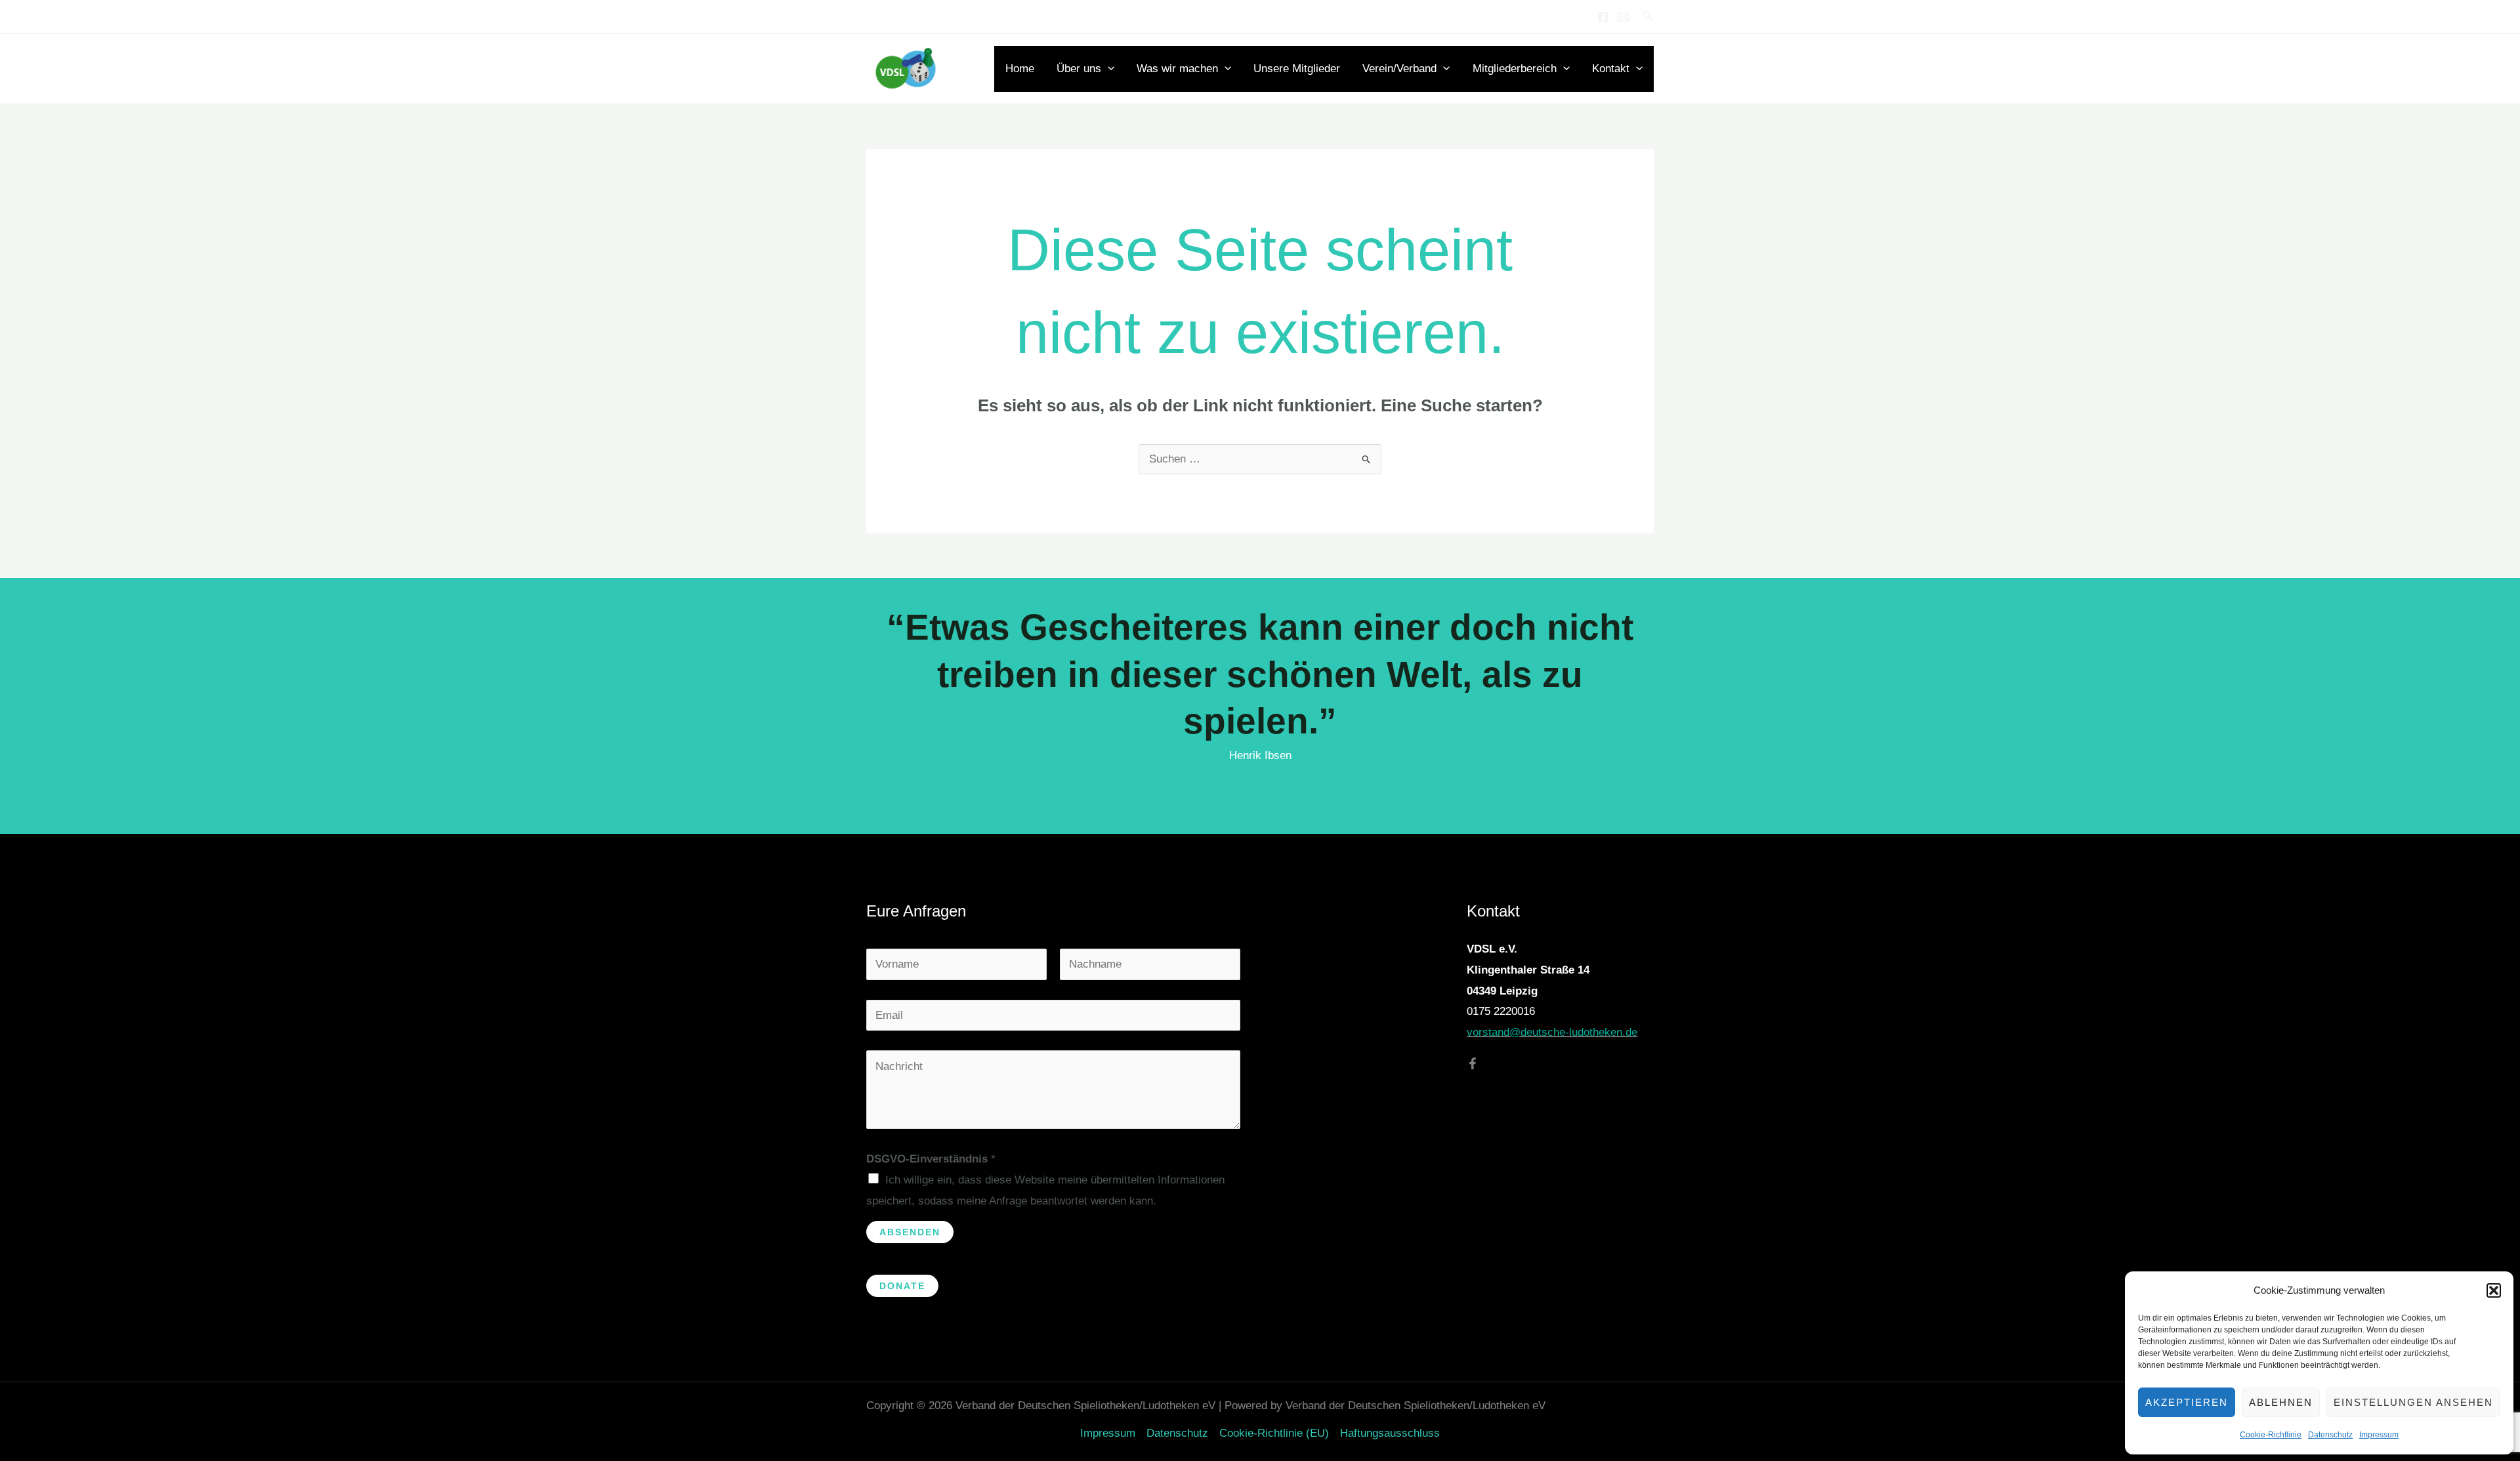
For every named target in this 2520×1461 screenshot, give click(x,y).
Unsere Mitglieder (1297, 69)
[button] (2494, 1290)
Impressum (2379, 1435)
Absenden (910, 1232)
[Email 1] (1623, 17)
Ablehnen (2281, 1402)
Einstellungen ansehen (2413, 1402)
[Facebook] (1603, 17)
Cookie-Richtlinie (2271, 1435)
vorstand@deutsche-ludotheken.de (1552, 1032)
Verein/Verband (1399, 69)
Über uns (1079, 69)
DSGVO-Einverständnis (931, 1159)
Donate (902, 1286)
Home (1020, 69)
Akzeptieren (2187, 1402)
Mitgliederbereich (1515, 69)
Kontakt (1611, 69)
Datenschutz (2330, 1435)
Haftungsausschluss (1390, 1433)
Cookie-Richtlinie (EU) (1274, 1433)
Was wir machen (1177, 69)
